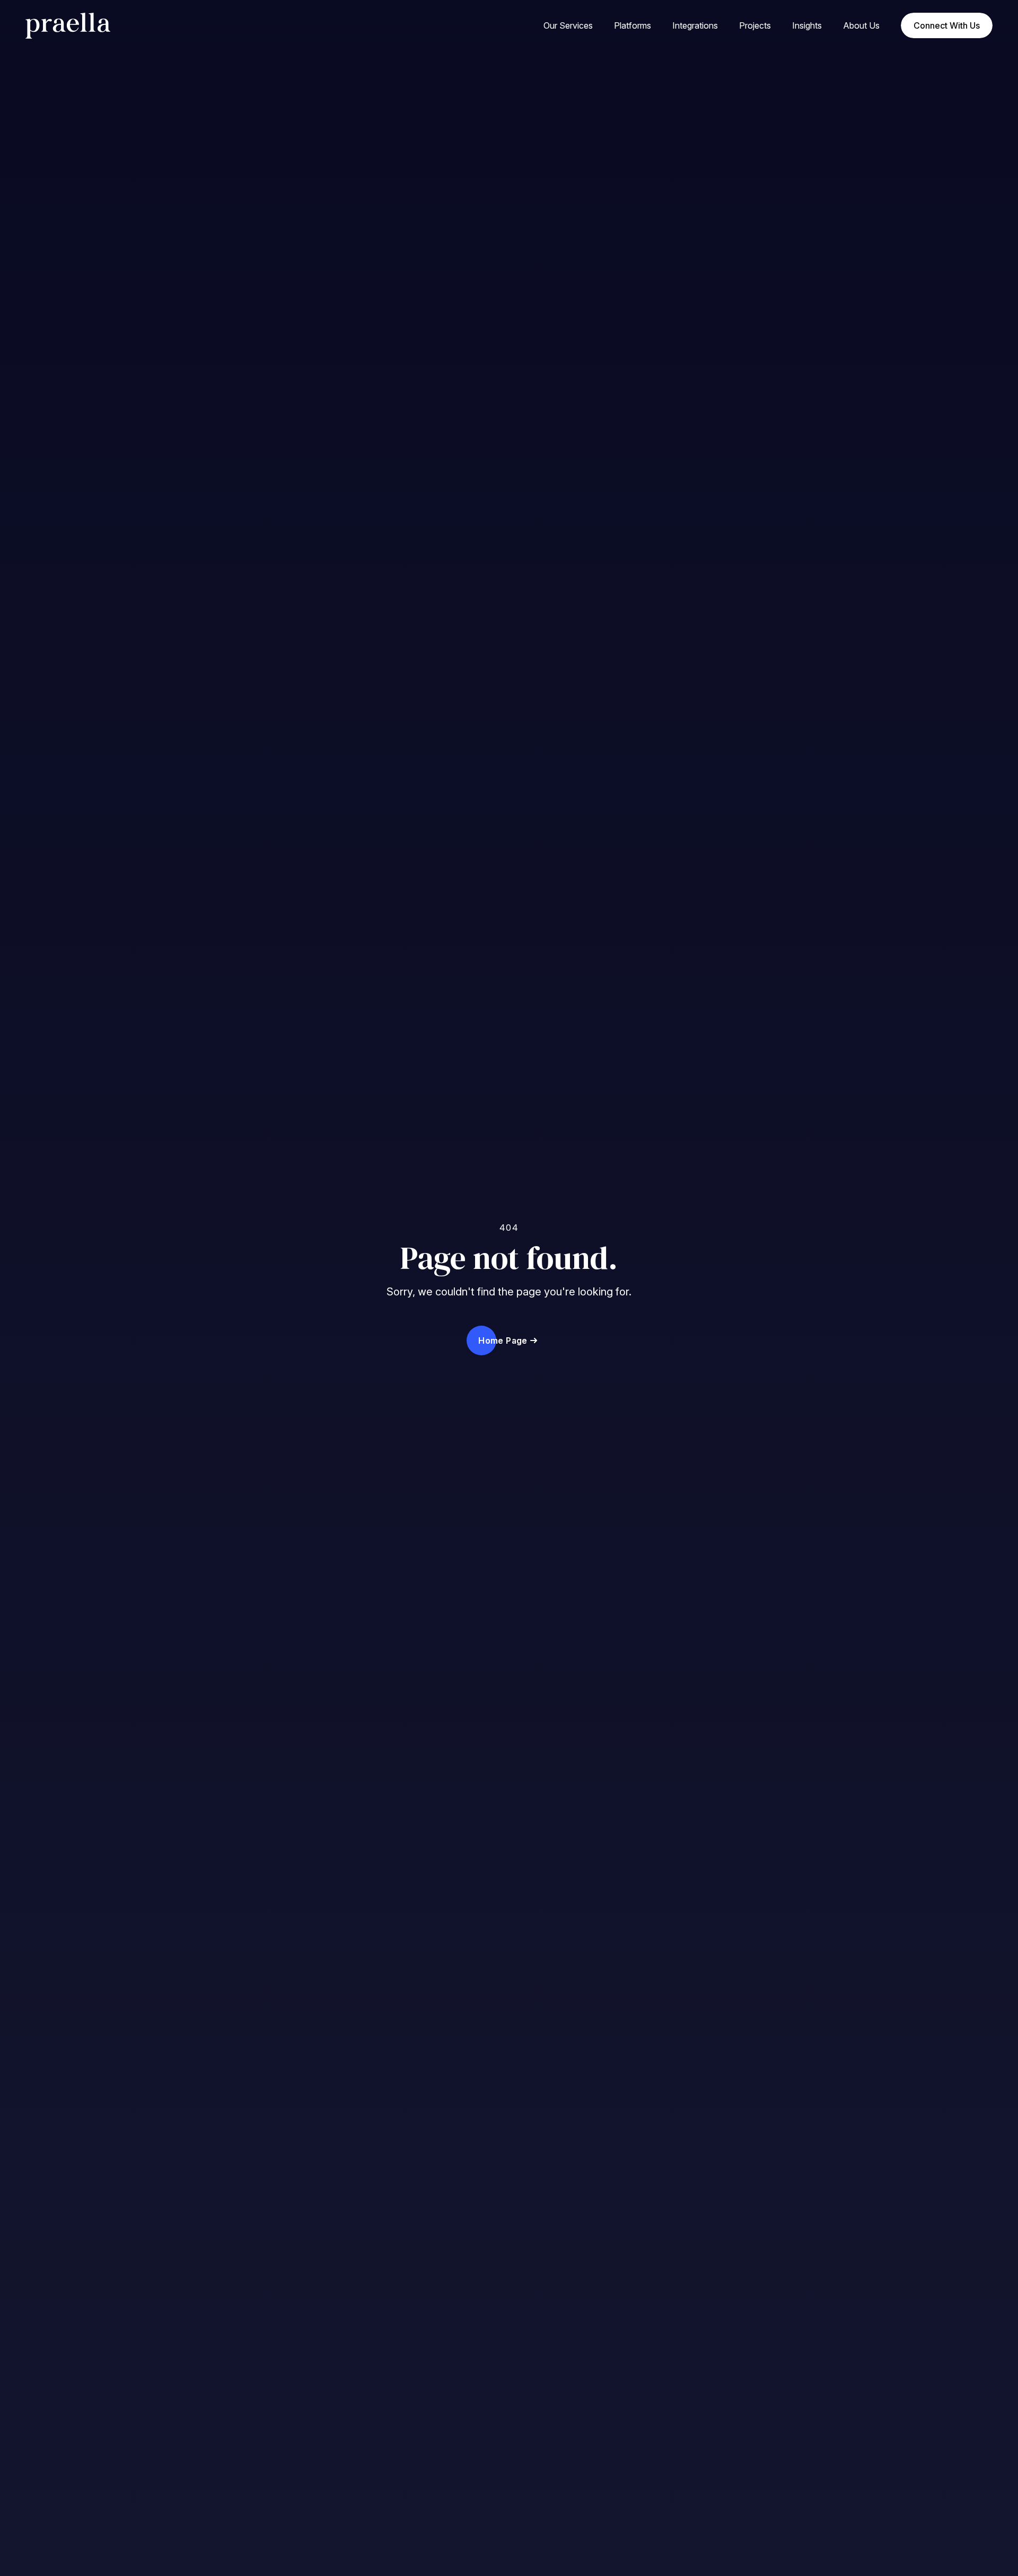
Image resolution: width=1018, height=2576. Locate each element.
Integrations (695, 25)
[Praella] (106, 26)
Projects (755, 25)
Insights (807, 25)
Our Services (568, 25)
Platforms (633, 25)
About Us (861, 25)
